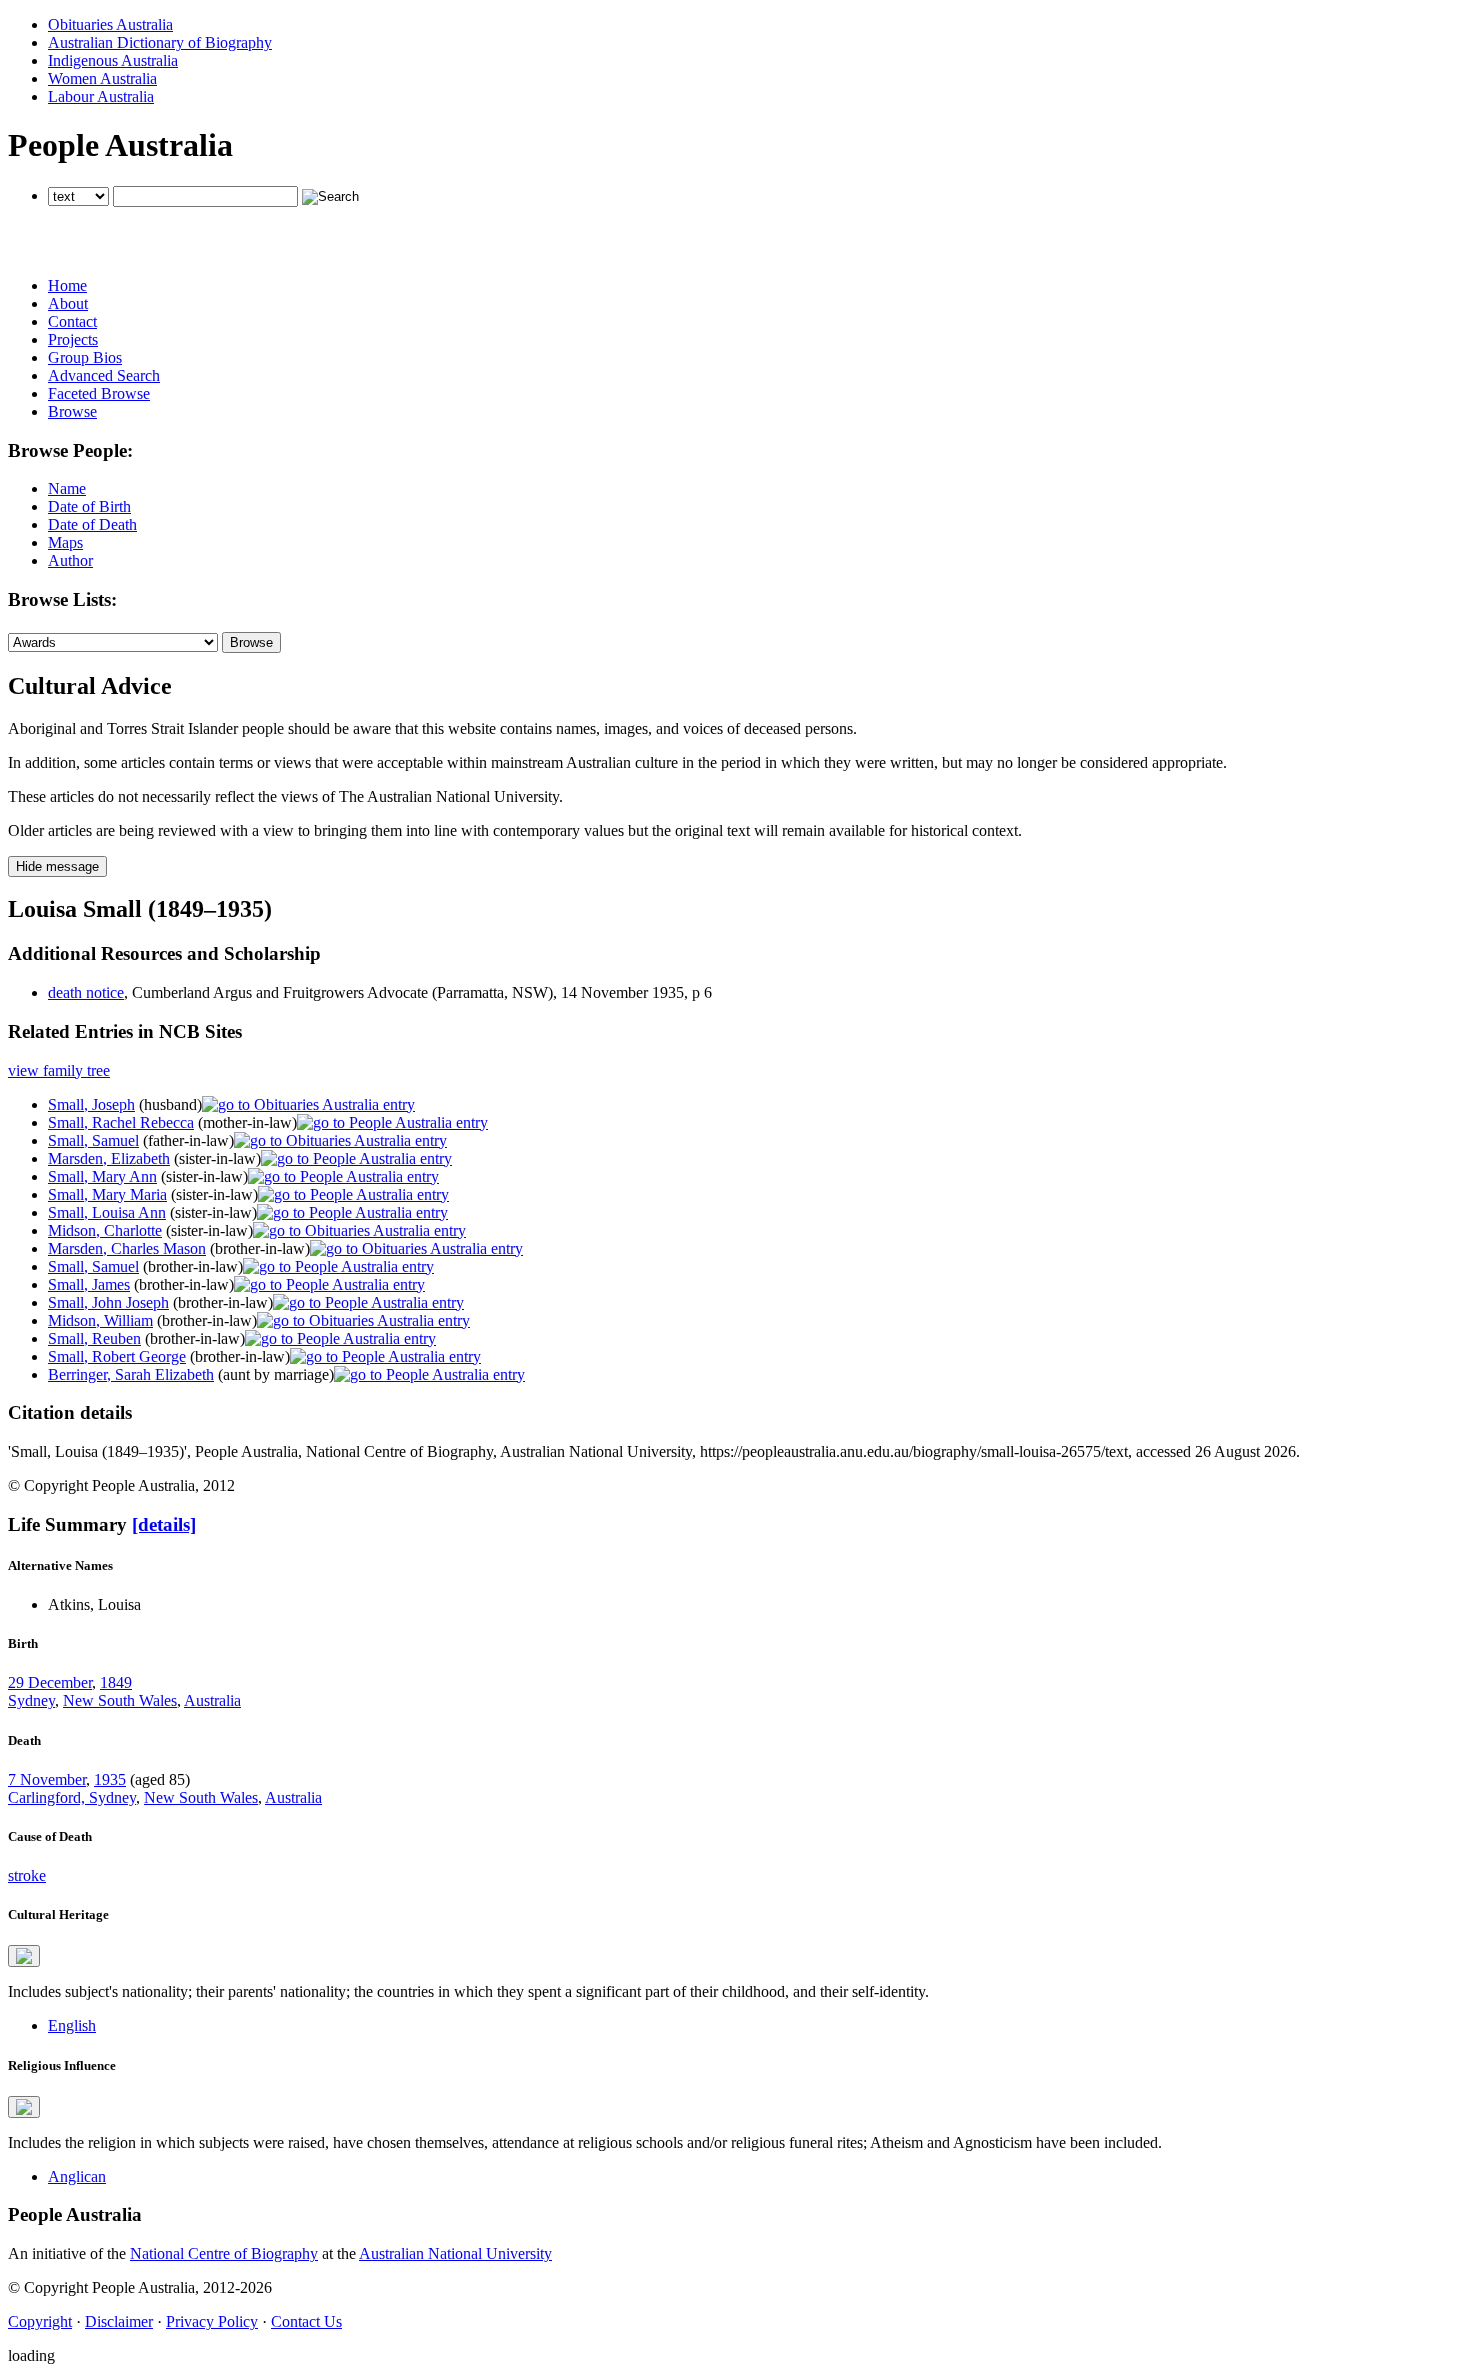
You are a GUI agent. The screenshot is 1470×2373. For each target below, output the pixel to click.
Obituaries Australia (110, 24)
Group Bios (85, 357)
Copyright (40, 2321)
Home (67, 285)
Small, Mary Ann (102, 1176)
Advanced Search (104, 375)
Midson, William (100, 1320)
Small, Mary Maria (107, 1194)
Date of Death (92, 524)
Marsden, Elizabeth (109, 1158)
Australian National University (455, 2253)
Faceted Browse (99, 393)
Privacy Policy (212, 2321)
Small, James (89, 1284)
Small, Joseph (91, 1104)
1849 (116, 1682)
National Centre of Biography (224, 2253)
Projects (73, 339)
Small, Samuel (93, 1140)
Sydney (31, 1700)
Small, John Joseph (108, 1302)
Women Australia (102, 78)
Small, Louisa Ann (107, 1212)
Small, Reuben (94, 1338)
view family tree (59, 1070)
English (72, 2025)
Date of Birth (89, 506)
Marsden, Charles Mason (127, 1248)
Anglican (77, 2176)
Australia (212, 1700)
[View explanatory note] (24, 1956)
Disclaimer (119, 2321)
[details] (164, 1524)
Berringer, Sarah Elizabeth (131, 1374)
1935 (110, 1779)
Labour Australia (101, 96)
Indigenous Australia (113, 60)
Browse (72, 411)
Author (70, 560)
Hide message (57, 866)
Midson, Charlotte (105, 1230)
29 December (50, 1682)
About (68, 303)
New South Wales (120, 1700)
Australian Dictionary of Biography (160, 42)
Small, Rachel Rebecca (121, 1122)
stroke (27, 1875)
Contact (72, 321)
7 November (47, 1779)
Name (67, 488)
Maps (65, 542)
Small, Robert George (117, 1356)
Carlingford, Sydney (72, 1797)
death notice (86, 992)
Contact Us (306, 2321)
